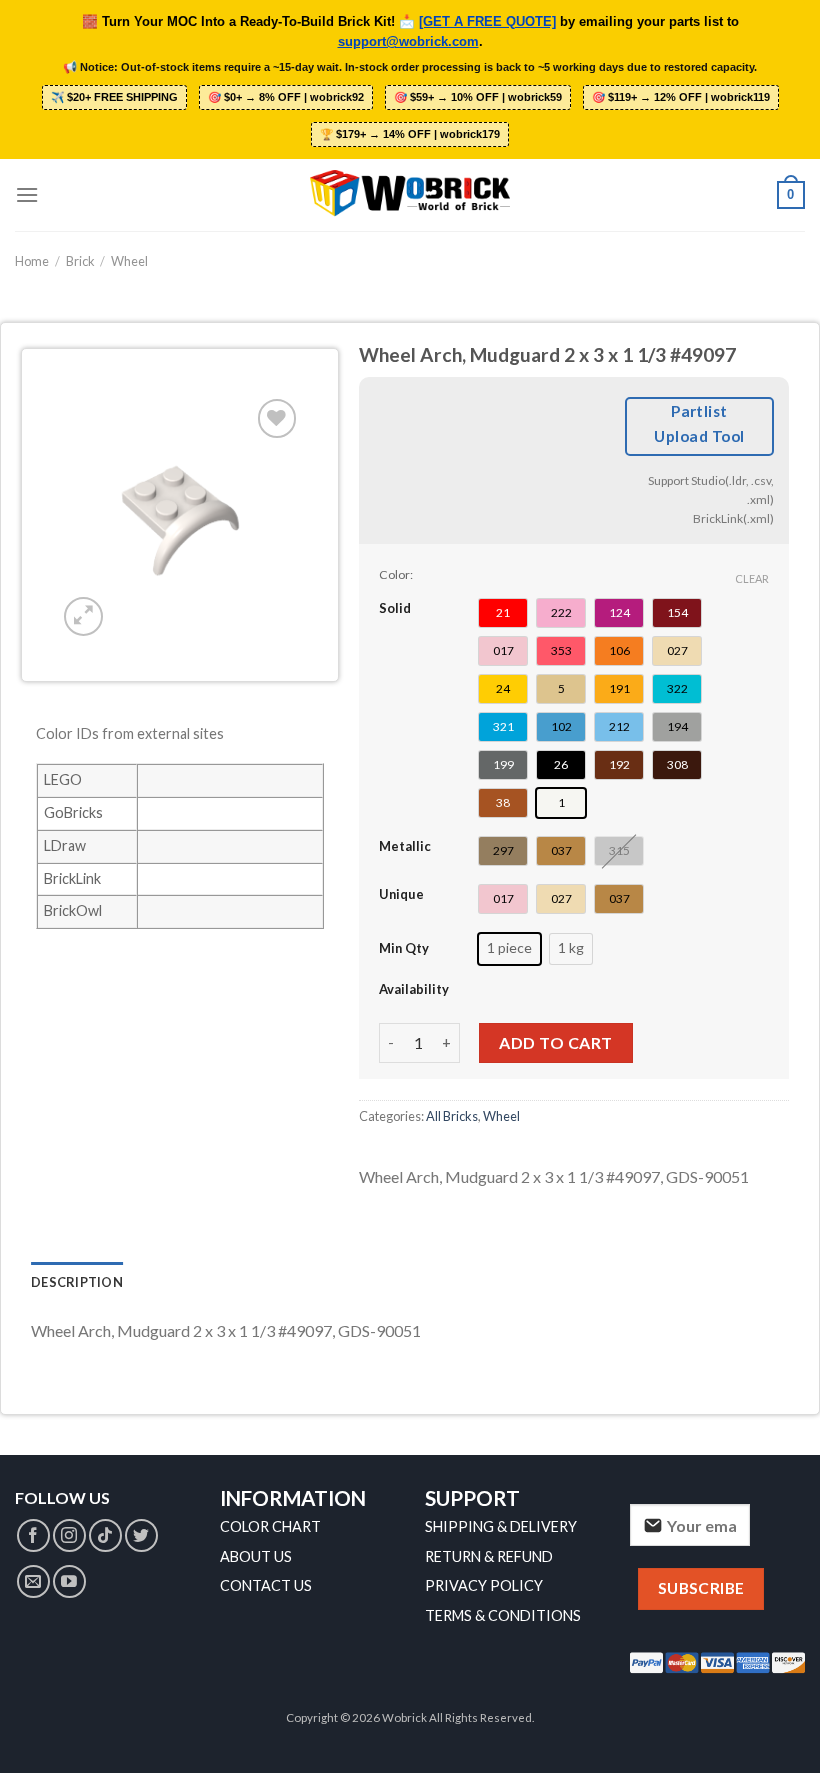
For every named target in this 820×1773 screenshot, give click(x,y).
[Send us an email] (33, 1581)
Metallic (405, 846)
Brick (80, 261)
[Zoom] (83, 616)
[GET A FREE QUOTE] (487, 22)
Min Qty (404, 948)
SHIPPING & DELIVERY (501, 1526)
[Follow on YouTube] (69, 1581)
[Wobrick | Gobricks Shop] (410, 195)
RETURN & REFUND (489, 1556)
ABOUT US (256, 1556)
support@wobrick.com (408, 42)
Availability (414, 989)
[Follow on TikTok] (105, 1535)
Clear (752, 578)
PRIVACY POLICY (484, 1585)
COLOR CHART (270, 1526)
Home (32, 261)
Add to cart (555, 1042)
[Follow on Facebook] (33, 1535)
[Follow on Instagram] (69, 1535)
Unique (401, 894)
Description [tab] (77, 1282)
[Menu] (27, 194)
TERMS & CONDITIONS (503, 1615)
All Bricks (452, 1116)
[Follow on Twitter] (141, 1535)
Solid (395, 608)
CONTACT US (266, 1585)
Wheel (129, 261)
